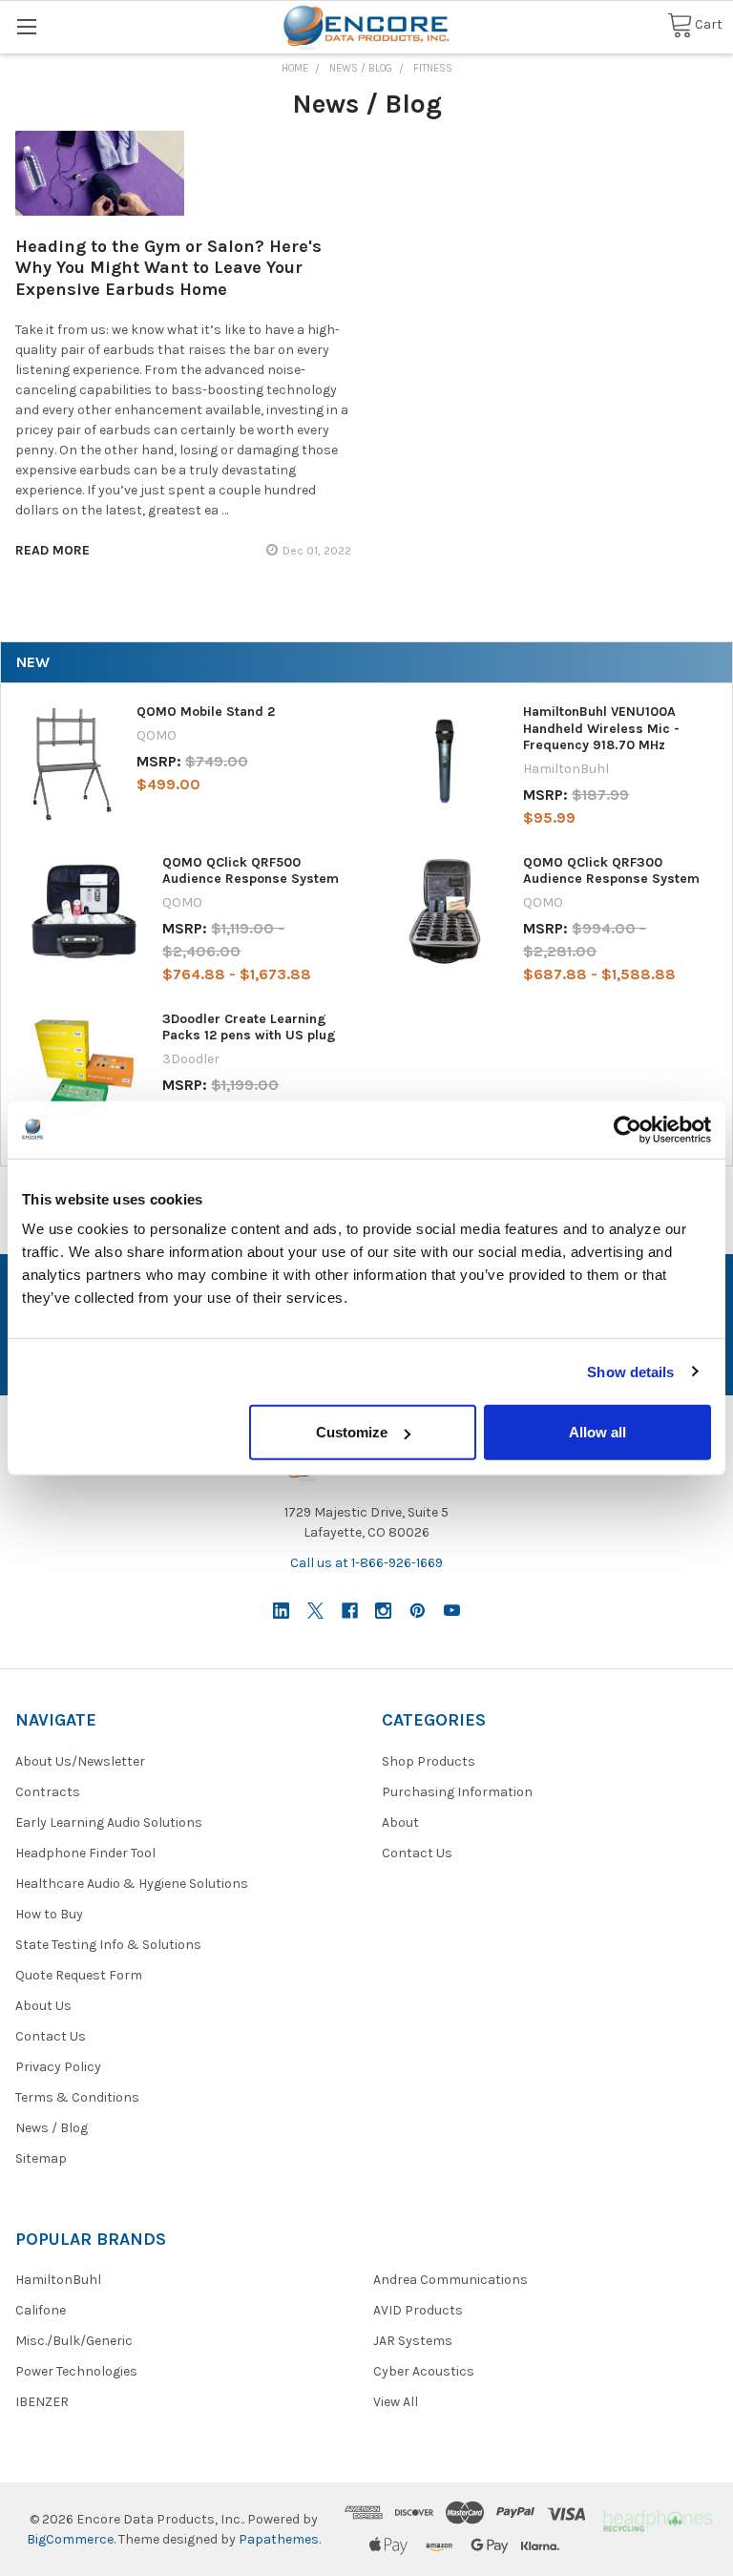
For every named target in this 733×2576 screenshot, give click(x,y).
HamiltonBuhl (58, 2280)
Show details (630, 1371)
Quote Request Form (79, 1975)
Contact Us (51, 2036)
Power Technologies (76, 2371)
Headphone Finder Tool (85, 1853)
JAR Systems (413, 2341)
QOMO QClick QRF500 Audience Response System (251, 871)
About (400, 1822)
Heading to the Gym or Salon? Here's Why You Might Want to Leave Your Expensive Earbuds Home (168, 268)
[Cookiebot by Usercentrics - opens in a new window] (628, 1129)
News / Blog (52, 2128)
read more (52, 550)
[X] (315, 1611)
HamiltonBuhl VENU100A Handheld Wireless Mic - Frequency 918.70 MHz (601, 728)
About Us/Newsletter (80, 1761)
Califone (41, 2310)
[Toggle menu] (26, 26)
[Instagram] (383, 1611)
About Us (43, 2006)
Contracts (48, 1792)
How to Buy (49, 1914)
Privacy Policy (58, 2067)
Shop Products (429, 1761)
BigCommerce (70, 2539)
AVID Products (418, 2310)
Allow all (597, 1432)
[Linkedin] (281, 1611)
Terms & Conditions (77, 2097)
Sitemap (41, 2158)
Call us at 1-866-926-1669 (366, 1563)
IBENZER (42, 2402)
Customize (352, 1432)
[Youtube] (452, 1611)
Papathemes (279, 2539)
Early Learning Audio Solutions (109, 1822)
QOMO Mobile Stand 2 (206, 712)
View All (396, 2402)
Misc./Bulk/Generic (74, 2341)
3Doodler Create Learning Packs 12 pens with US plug (249, 1027)
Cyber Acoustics (424, 2371)
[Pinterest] (418, 1611)
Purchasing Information (457, 1792)
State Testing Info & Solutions (108, 1945)
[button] (657, 2519)
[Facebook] (350, 1611)
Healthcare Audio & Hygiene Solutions (132, 1884)
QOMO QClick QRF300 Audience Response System (611, 871)
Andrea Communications (450, 2280)
